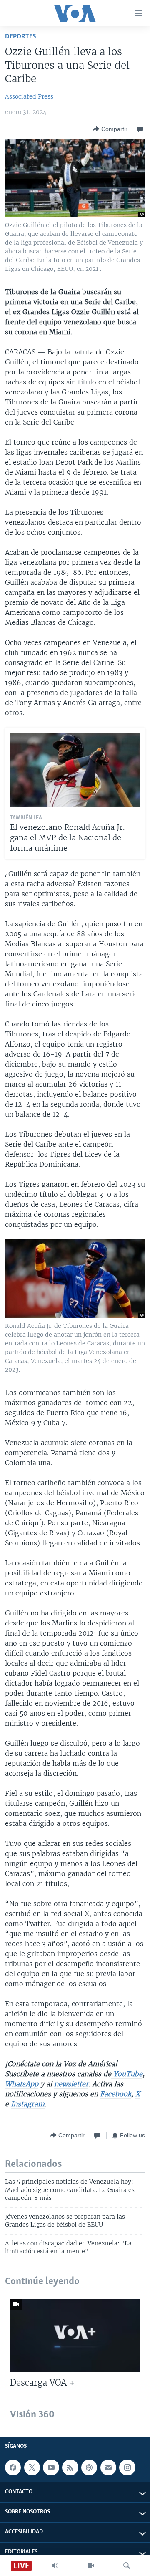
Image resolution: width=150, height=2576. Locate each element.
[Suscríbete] (108, 2467)
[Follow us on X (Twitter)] (32, 2467)
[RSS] (70, 2467)
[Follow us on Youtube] (51, 2467)
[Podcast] (89, 2467)
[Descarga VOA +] (75, 2336)
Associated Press (29, 96)
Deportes (21, 37)
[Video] (91, 2566)
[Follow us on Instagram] (127, 2467)
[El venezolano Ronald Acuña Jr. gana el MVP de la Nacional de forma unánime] (75, 770)
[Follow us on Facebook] (13, 2467)
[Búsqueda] (127, 2566)
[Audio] (55, 2566)
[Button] (110, 129)
